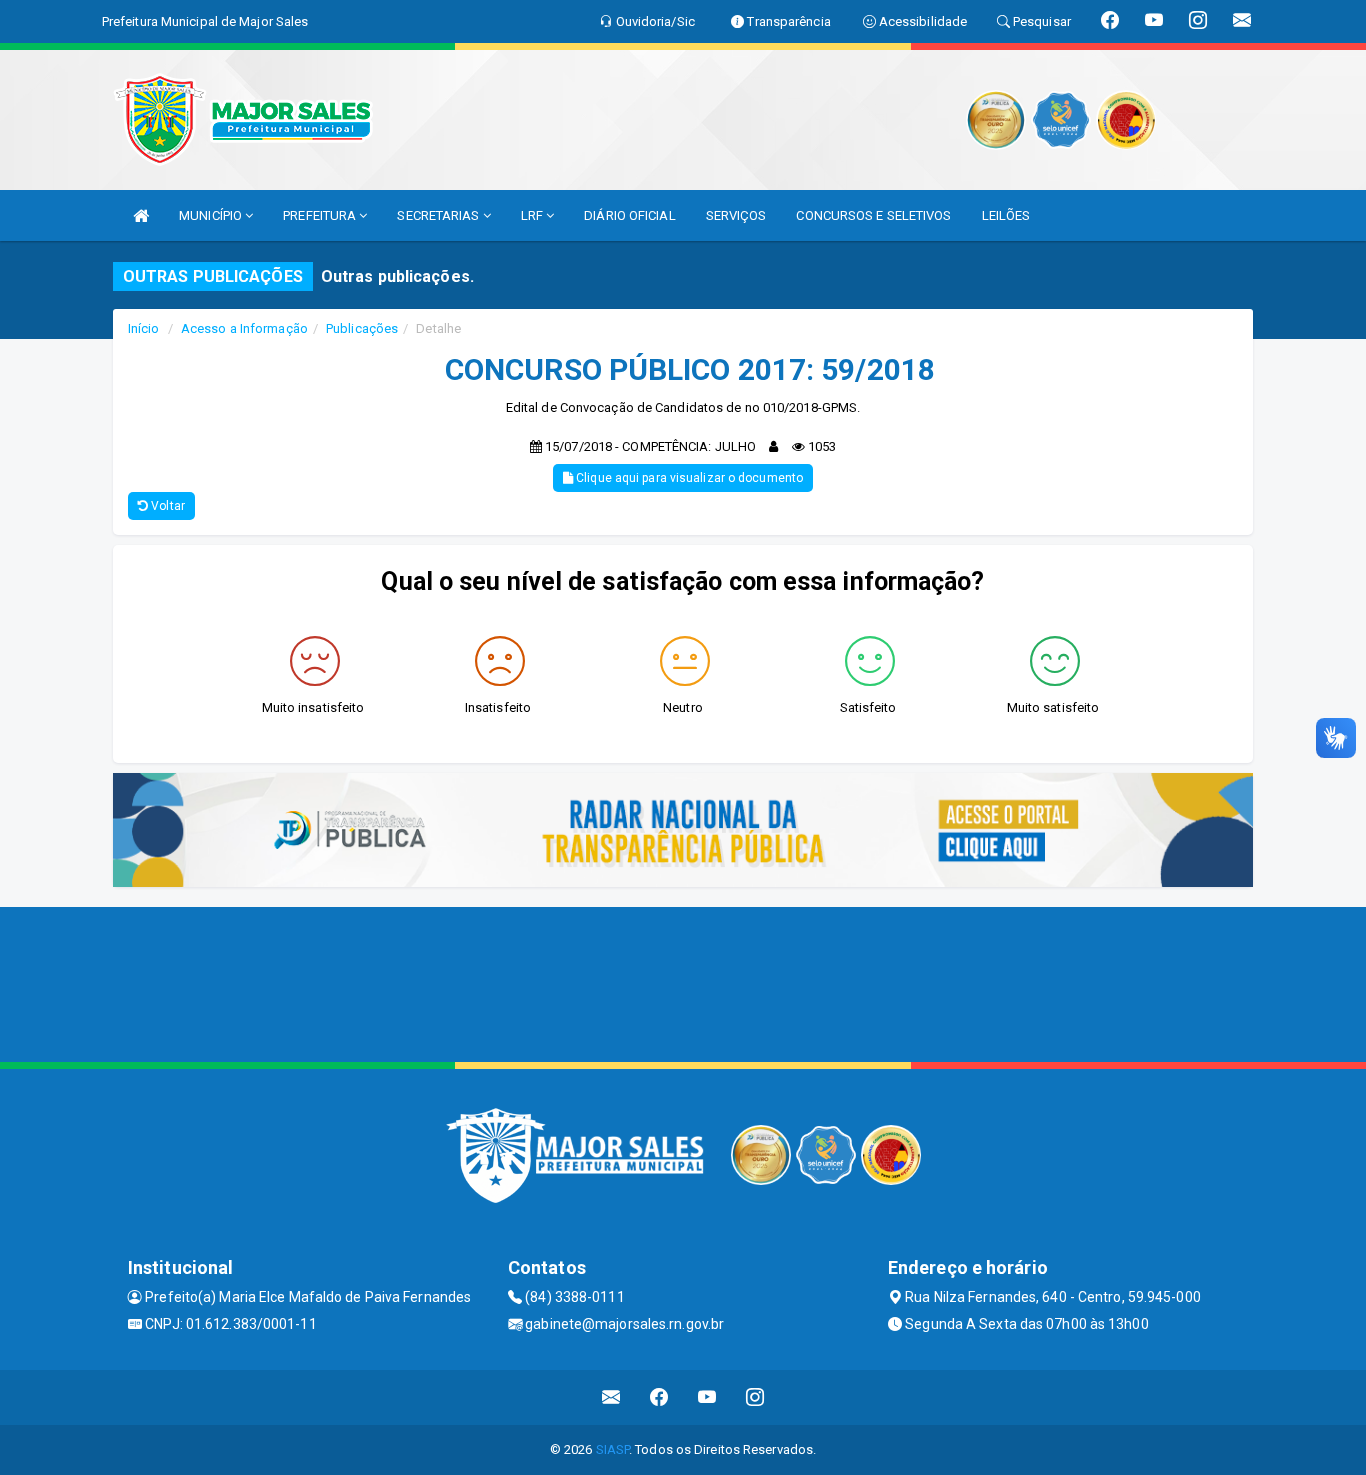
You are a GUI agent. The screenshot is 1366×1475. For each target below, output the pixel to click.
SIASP (613, 1449)
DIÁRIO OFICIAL (629, 215)
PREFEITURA (321, 215)
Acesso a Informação (244, 328)
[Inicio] (141, 215)
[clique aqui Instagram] (755, 1397)
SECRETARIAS (439, 215)
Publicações (362, 328)
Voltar (166, 506)
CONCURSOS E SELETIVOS (873, 215)
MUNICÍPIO (212, 215)
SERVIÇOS (736, 215)
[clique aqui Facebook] (659, 1397)
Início (144, 328)
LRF (533, 215)
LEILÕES (1006, 215)
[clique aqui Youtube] (707, 1397)
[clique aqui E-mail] (611, 1397)
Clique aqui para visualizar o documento (688, 478)
